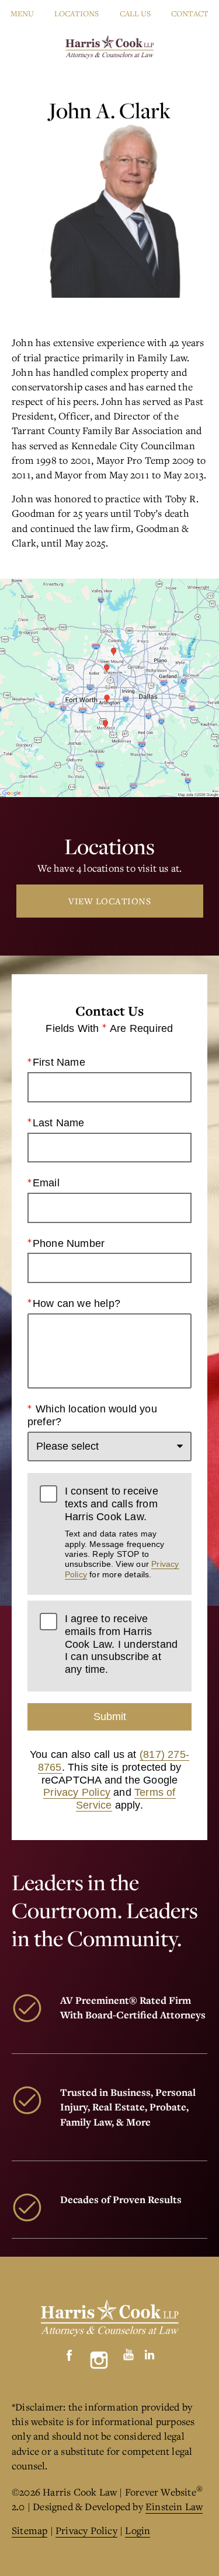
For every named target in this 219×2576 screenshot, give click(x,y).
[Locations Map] (109, 687)
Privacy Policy (77, 1792)
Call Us (135, 13)
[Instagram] (99, 2360)
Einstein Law (174, 2506)
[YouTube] (128, 2352)
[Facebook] (69, 2352)
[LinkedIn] (150, 2352)
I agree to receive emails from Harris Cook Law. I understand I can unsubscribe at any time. (121, 1644)
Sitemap (29, 2530)
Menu (22, 13)
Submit (110, 1717)
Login (138, 2530)
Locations (77, 13)
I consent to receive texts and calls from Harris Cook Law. (122, 1532)
